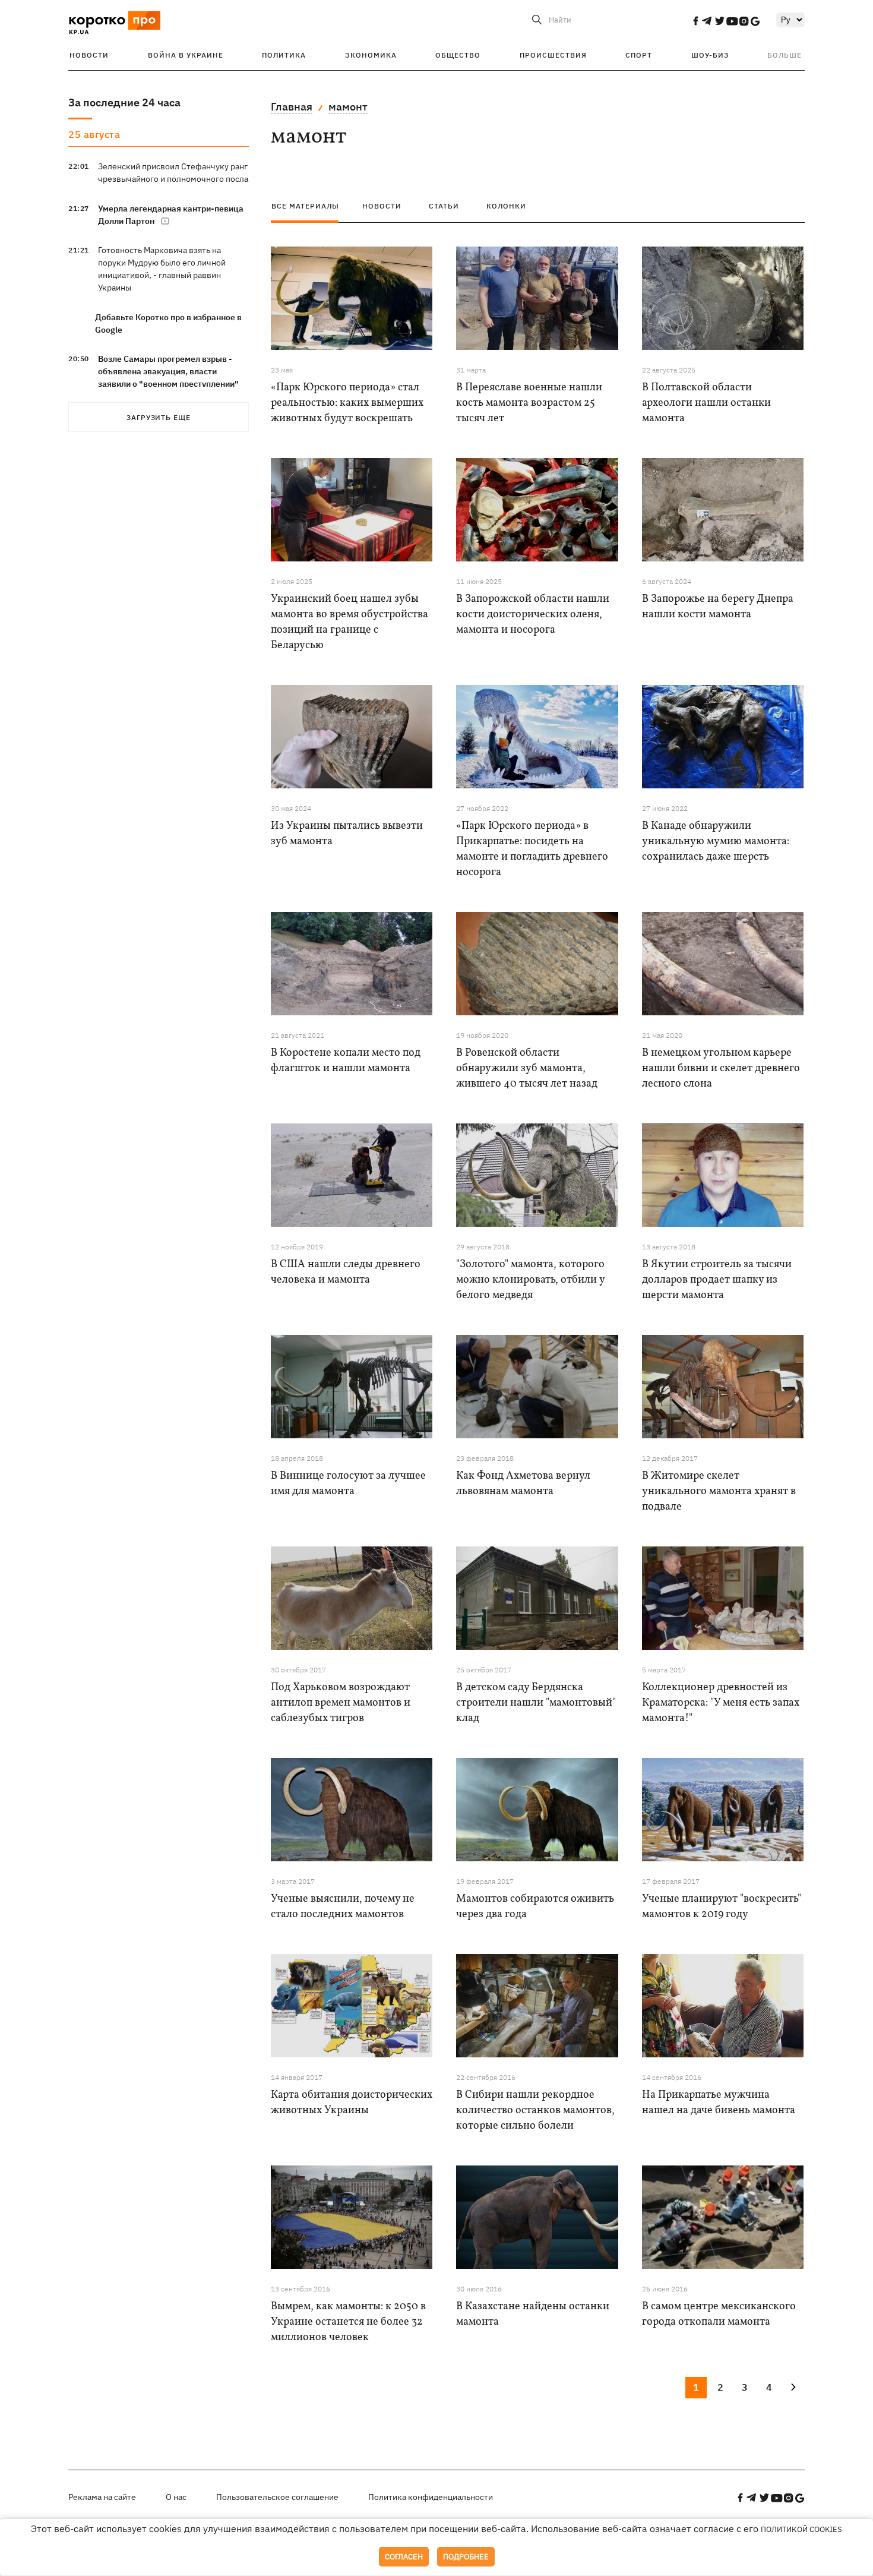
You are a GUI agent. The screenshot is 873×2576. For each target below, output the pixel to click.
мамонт (348, 107)
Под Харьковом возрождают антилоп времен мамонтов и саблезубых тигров (341, 1703)
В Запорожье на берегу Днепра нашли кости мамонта (718, 607)
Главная (292, 107)
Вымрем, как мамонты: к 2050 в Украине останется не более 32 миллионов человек (348, 2322)
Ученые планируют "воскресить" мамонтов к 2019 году (722, 1907)
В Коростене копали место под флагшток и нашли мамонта (346, 1061)
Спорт (639, 55)
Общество (458, 55)
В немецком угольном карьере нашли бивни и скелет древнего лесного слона (721, 1068)
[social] (695, 21)
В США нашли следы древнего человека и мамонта (346, 1272)
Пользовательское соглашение (277, 2497)
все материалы (305, 206)
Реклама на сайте (102, 2497)
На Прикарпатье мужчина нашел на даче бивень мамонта (719, 2103)
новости (382, 206)
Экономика (371, 55)
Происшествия (553, 55)
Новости (89, 55)
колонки (506, 206)
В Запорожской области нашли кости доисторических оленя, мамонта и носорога (533, 615)
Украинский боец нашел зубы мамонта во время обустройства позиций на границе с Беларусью (349, 622)
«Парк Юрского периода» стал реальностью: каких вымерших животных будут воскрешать (347, 403)
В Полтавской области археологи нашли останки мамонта (706, 403)
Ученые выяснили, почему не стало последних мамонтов (343, 1907)
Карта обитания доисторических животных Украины (352, 2103)
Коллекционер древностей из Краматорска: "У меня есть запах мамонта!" (721, 1703)
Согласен (404, 2557)
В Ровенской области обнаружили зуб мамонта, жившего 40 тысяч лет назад (527, 1068)
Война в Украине (186, 55)
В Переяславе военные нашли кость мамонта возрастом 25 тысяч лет (529, 403)
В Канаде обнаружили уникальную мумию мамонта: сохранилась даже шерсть (716, 842)
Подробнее (466, 2557)
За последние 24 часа (124, 102)
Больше (785, 55)
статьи (444, 206)
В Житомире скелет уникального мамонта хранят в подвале (719, 1491)
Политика (284, 55)
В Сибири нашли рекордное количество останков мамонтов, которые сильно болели (535, 2111)
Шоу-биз (710, 55)
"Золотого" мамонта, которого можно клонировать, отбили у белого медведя (530, 1280)
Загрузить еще (159, 417)
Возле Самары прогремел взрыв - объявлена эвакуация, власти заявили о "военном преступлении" (168, 371)
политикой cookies (801, 2529)
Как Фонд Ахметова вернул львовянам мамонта (523, 1484)
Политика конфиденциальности (431, 2497)
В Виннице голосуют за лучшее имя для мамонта (348, 1484)
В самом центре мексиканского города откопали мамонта (719, 2314)
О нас (176, 2497)
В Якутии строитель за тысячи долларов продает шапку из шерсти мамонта (717, 1280)
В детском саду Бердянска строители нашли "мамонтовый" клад (536, 1703)
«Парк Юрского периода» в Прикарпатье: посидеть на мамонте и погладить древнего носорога (532, 849)
